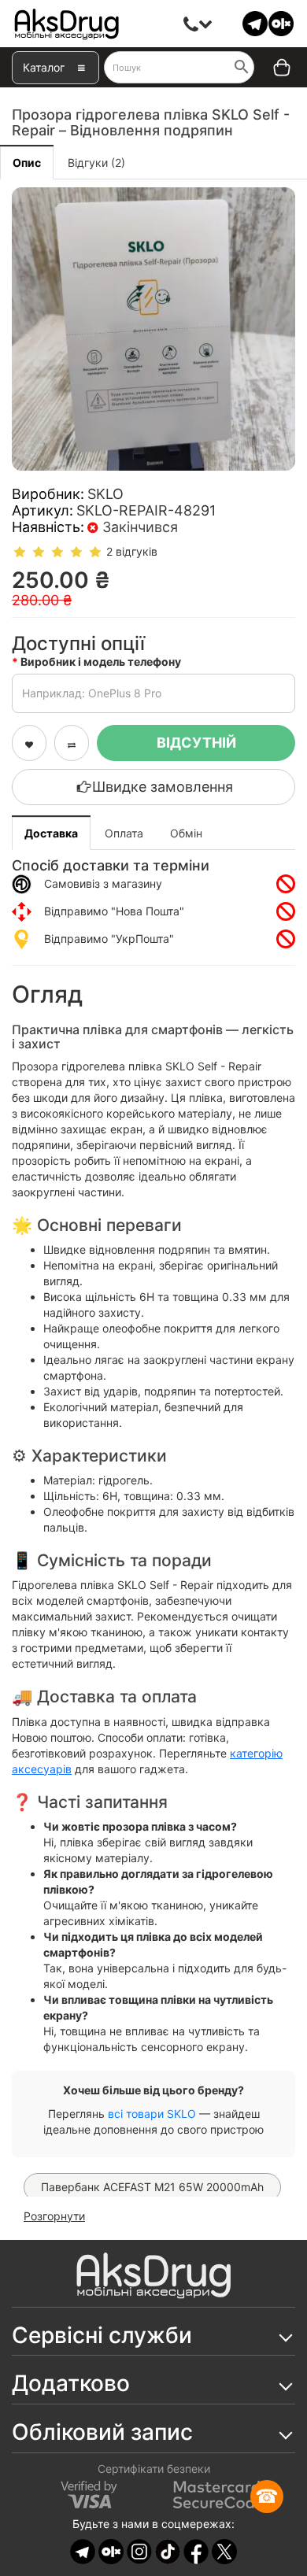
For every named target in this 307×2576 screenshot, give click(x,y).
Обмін (186, 833)
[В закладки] (29, 743)
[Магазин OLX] (281, 22)
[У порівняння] (72, 743)
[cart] (271, 68)
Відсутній (196, 743)
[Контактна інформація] (192, 24)
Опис (27, 163)
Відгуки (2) (96, 163)
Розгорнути (54, 2216)
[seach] (242, 68)
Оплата (124, 833)
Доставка (51, 833)
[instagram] (139, 2550)
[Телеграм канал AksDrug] (255, 22)
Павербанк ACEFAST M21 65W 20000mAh (152, 2187)
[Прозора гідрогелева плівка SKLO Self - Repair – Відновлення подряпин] (153, 329)
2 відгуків (132, 551)
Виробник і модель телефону (101, 662)
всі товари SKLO (152, 2114)
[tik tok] (168, 2550)
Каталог (44, 67)
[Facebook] (196, 2550)
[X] (224, 2550)
